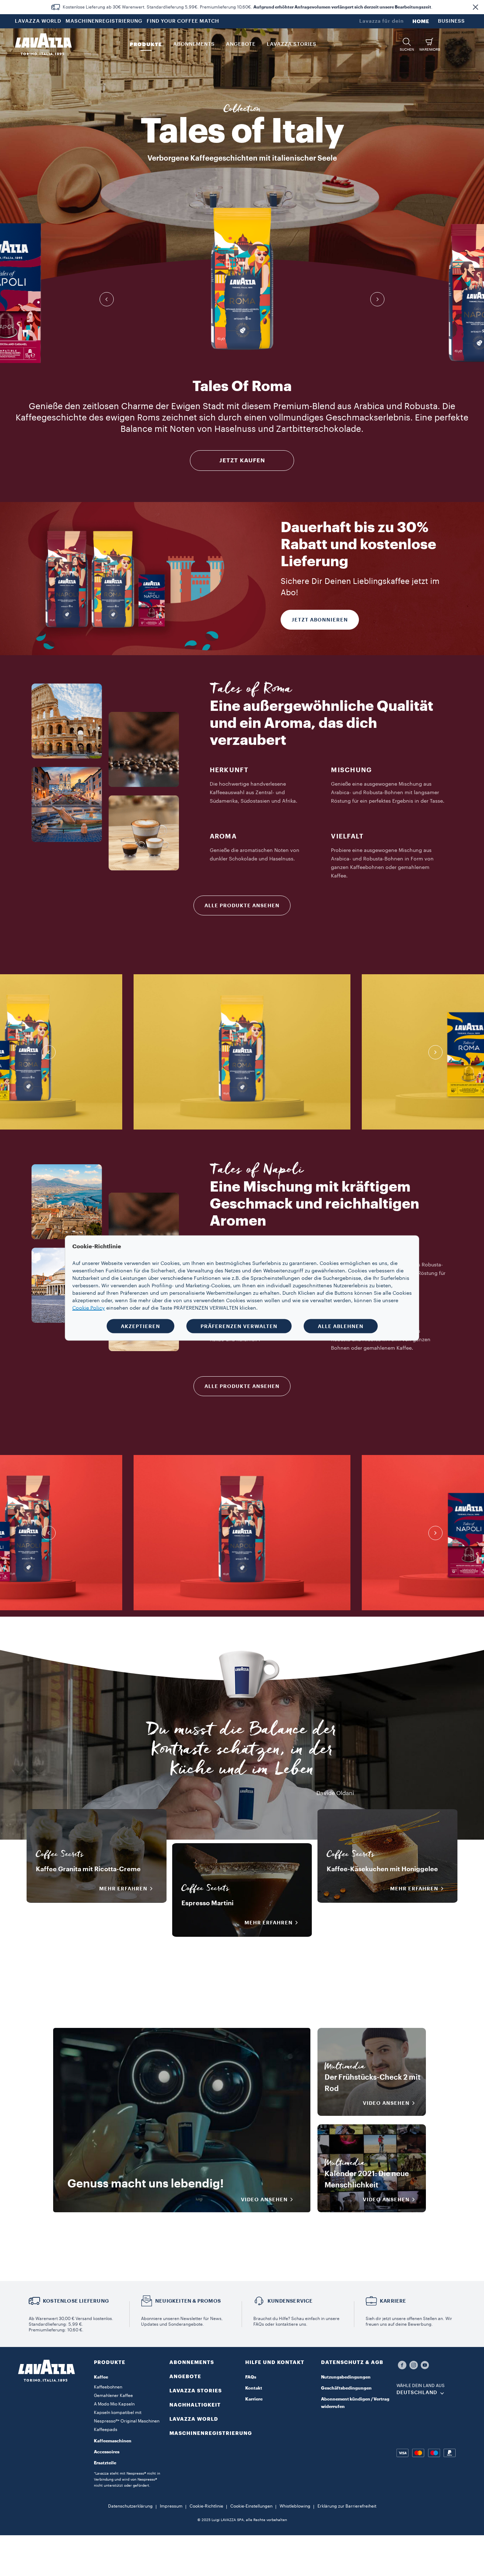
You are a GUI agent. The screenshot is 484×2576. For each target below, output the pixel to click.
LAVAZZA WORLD (38, 21)
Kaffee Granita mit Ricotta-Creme (88, 1869)
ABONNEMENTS (192, 2362)
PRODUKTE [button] (146, 44)
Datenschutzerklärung (130, 2506)
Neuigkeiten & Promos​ (188, 2301)
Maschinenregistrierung (211, 2433)
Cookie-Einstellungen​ (251, 2506)
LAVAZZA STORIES (196, 2391)
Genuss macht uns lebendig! (146, 2184)
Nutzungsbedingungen (346, 2377)
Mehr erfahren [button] (123, 1889)
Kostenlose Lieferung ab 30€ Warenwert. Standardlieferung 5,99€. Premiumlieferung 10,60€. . (248, 7)
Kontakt (254, 2388)
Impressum (171, 2506)
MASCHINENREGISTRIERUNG (104, 21)
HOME (421, 21)
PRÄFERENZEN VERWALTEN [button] (239, 1326)
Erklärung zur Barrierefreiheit (347, 2506)
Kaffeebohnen (108, 2387)
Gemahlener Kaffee (113, 2396)
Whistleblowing (295, 2506)
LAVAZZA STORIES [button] (292, 44)
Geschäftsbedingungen (346, 2388)
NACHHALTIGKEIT (195, 2405)
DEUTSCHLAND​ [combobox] (417, 2393)
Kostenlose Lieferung (76, 2301)
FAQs (251, 2377)
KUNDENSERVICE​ (290, 2301)
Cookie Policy (89, 1308)
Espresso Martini (207, 1903)
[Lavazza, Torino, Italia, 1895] (43, 44)
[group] (242, 279)
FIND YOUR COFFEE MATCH (183, 21)
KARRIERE (393, 2301)
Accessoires (107, 2452)
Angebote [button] (241, 44)
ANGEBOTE (185, 2376)
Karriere (254, 2399)
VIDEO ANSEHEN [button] (264, 2199)
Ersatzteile (105, 2463)
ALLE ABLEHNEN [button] (341, 1326)
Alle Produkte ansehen (242, 905)
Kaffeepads (106, 2430)
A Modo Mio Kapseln (114, 2404)
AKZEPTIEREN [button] (140, 1326)
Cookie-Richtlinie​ (206, 2506)
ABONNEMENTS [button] (194, 44)
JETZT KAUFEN (242, 461)
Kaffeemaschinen (113, 2441)
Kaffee (101, 2377)
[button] (475, 7)
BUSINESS (451, 21)
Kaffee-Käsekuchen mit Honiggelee (382, 1869)
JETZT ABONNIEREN (320, 620)
